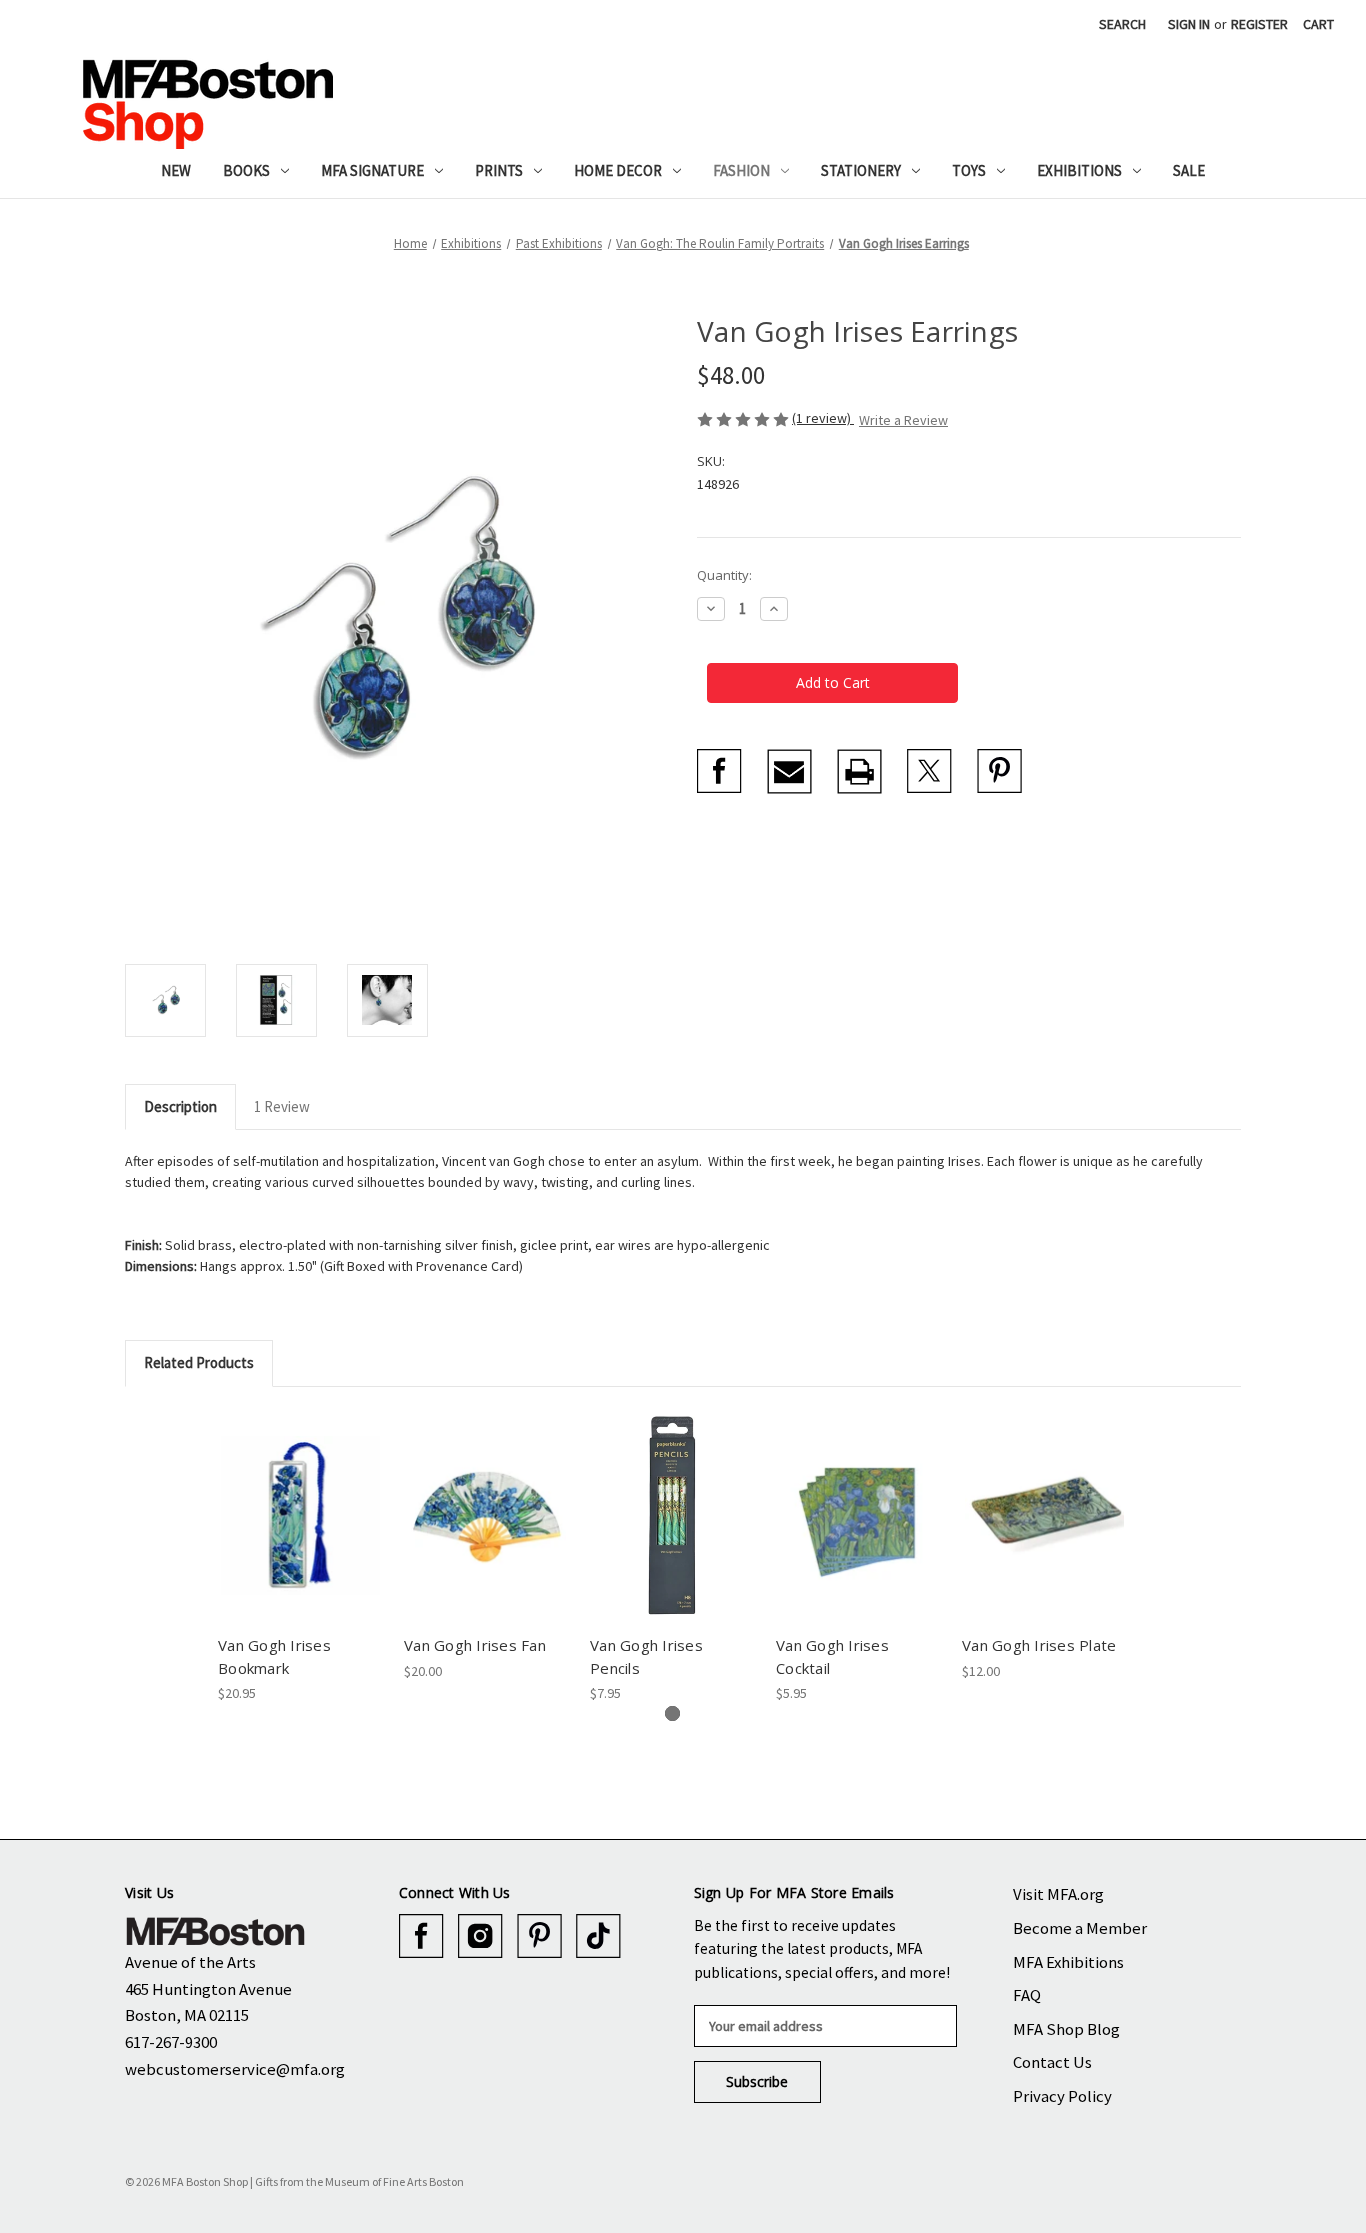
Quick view (299, 1498)
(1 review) (823, 418)
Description (180, 1106)
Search (1122, 24)
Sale (1189, 170)
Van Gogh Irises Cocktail (832, 1656)
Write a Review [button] (903, 420)
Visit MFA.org (1058, 1894)
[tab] (672, 1713)
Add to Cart (300, 1533)
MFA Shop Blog (1066, 2029)
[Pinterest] (999, 771)
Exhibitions (1079, 170)
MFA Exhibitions (1068, 1962)
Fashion (741, 170)
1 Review (282, 1106)
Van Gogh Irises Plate (1039, 1645)
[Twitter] (929, 771)
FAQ (1027, 1995)
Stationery (861, 170)
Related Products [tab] (199, 1362)
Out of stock (486, 1533)
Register (1259, 24)
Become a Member (1080, 1928)
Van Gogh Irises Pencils (646, 1656)
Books (246, 170)
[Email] (789, 771)
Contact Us (1052, 2062)
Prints (499, 170)
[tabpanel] (301, 1556)
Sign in (1189, 24)
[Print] (859, 771)
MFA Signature (372, 170)
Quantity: (724, 575)
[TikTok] (598, 1936)
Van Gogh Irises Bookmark (274, 1656)
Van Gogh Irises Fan (475, 1645)
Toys (969, 170)
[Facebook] (719, 771)
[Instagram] (480, 1936)
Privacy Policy (1062, 2096)
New (176, 170)
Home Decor (618, 170)
